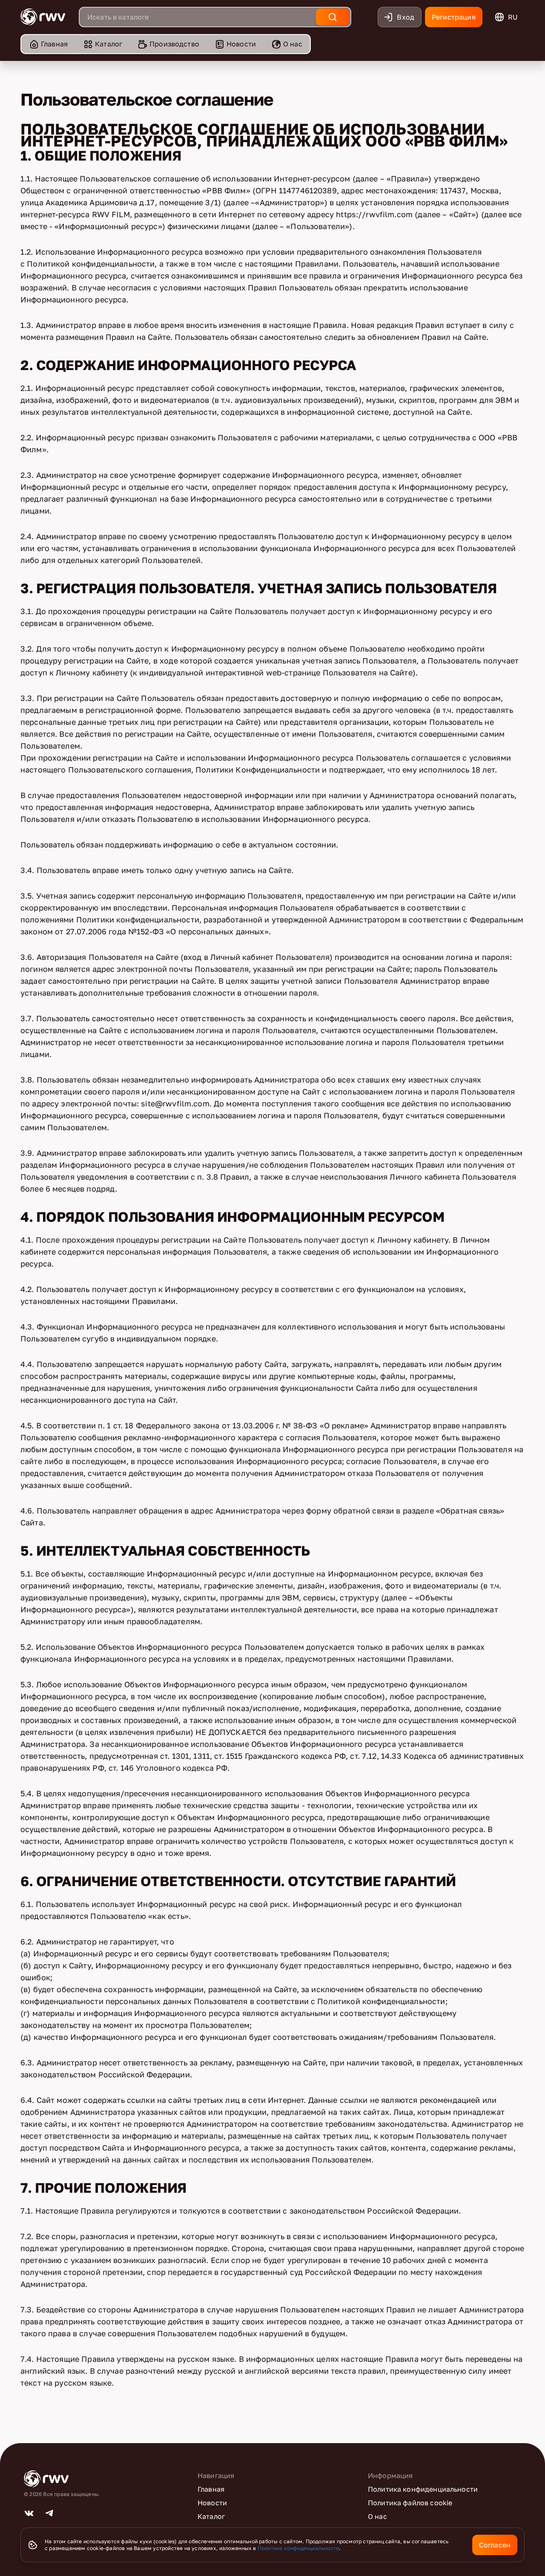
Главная (54, 44)
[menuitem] (48, 44)
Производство (174, 44)
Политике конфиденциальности (298, 2548)
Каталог (109, 44)
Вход (406, 17)
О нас (293, 44)
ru (513, 17)
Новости (241, 44)
